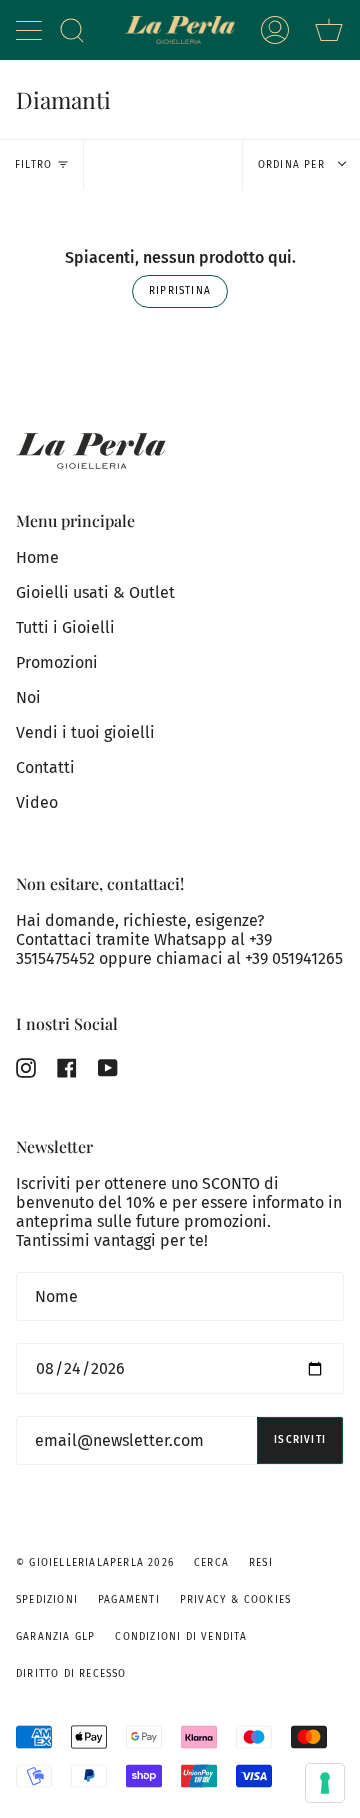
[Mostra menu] (31, 30)
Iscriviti (300, 1440)
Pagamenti (129, 1600)
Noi (28, 697)
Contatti (45, 767)
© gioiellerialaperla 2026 (95, 1563)
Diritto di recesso (71, 1674)
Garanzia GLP (55, 1637)
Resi (261, 1563)
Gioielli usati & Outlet (95, 592)
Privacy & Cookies (235, 1600)
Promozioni (57, 662)
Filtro (33, 165)
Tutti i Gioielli (65, 627)
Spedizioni (47, 1600)
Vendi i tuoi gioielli (85, 732)
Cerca (211, 1563)
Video (37, 802)
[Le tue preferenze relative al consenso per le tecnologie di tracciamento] (325, 1783)
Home (37, 557)
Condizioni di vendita (181, 1637)
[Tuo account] (275, 30)
